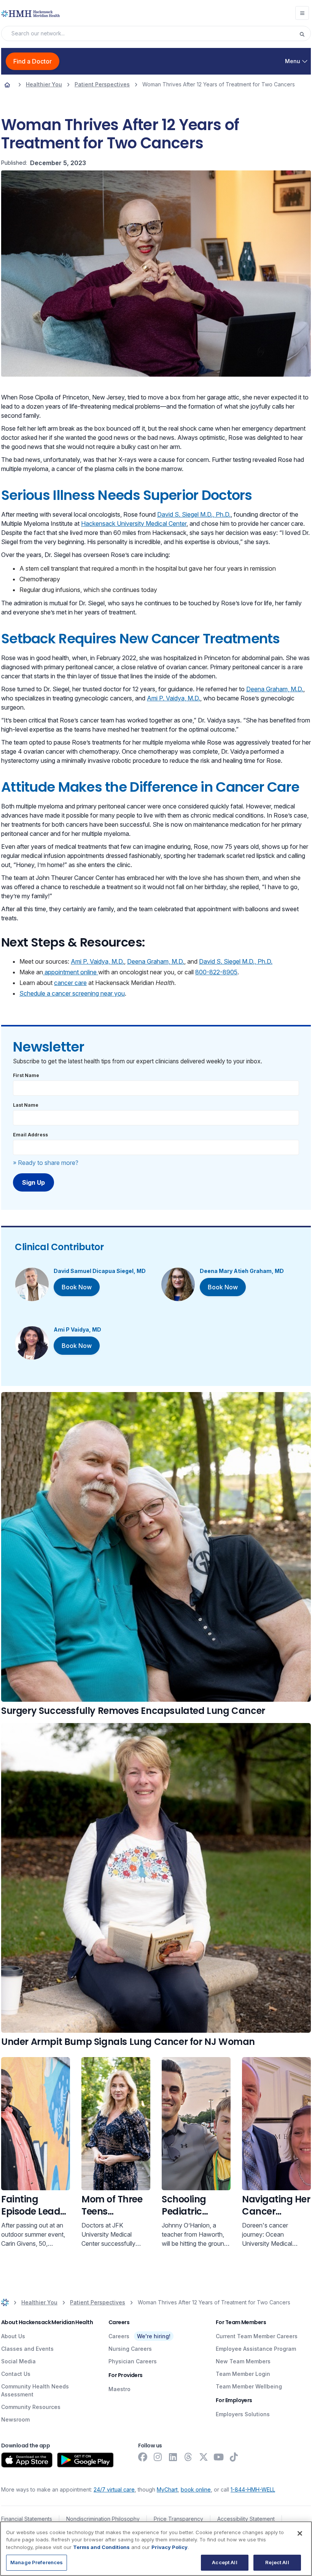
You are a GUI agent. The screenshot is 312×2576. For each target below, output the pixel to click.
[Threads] (188, 2457)
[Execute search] (305, 33)
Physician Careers (133, 2361)
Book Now (77, 1287)
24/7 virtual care (114, 2489)
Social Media (18, 2361)
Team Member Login (243, 2374)
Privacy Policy (170, 2547)
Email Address (30, 1135)
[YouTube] (219, 2457)
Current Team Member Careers (257, 2336)
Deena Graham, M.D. (275, 689)
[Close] (300, 2533)
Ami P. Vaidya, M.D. (174, 698)
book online (196, 2489)
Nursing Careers (130, 2349)
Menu (293, 61)
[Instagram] (158, 2457)
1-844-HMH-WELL (253, 2489)
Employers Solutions (243, 2414)
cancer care (70, 983)
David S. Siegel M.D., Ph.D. (194, 514)
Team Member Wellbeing (249, 2386)
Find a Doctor (33, 61)
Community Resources (31, 2407)
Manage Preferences (37, 2562)
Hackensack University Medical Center (134, 523)
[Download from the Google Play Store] (85, 2460)
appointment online (71, 972)
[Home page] (7, 84)
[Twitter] (204, 2457)
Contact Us (16, 2374)
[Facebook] (143, 2457)
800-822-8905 (216, 972)
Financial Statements (27, 2519)
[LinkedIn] (173, 2457)
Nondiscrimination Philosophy (103, 2519)
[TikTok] (234, 2457)
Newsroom (15, 2419)
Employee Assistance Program (256, 2349)
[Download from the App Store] (27, 2460)
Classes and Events (27, 2349)
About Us (13, 2336)
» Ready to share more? (46, 1163)
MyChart (167, 2489)
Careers (119, 2336)
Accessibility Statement (246, 2519)
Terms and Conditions (101, 2547)
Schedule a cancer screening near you (72, 993)
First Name (26, 1075)
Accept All (224, 2562)
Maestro (119, 2389)
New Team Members (243, 2361)
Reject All (277, 2562)
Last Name (26, 1105)
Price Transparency (178, 2519)
